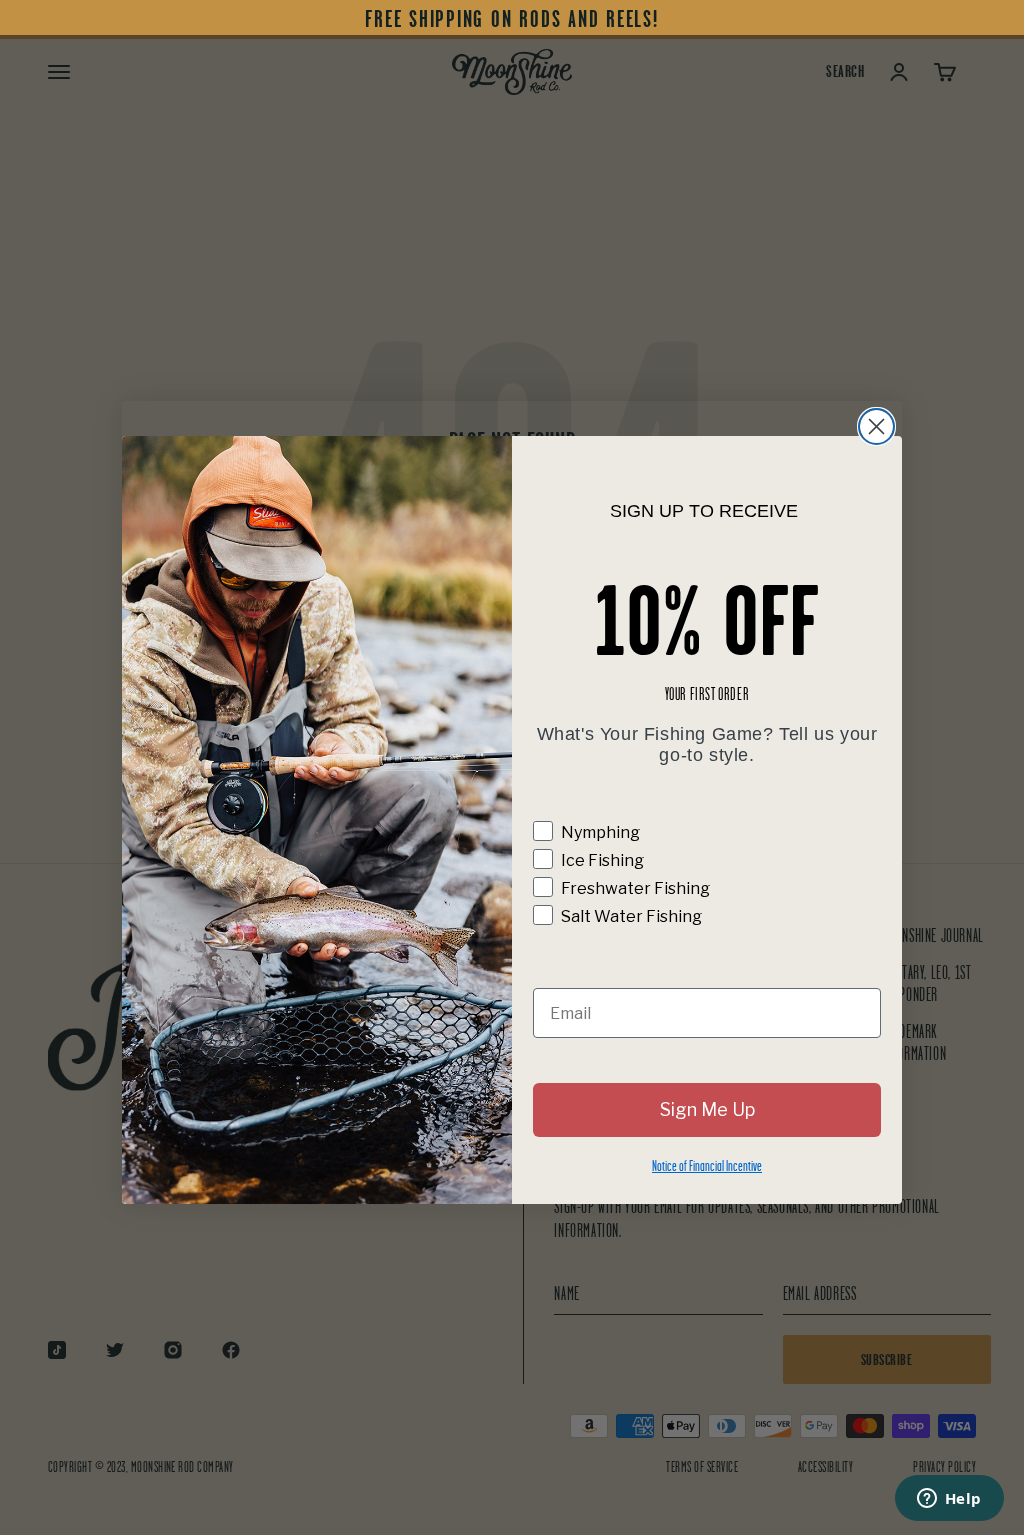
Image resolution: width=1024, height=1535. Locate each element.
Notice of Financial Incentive (707, 1165)
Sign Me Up (707, 1109)
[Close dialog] (876, 426)
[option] (512, 19)
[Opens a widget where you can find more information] (949, 1500)
